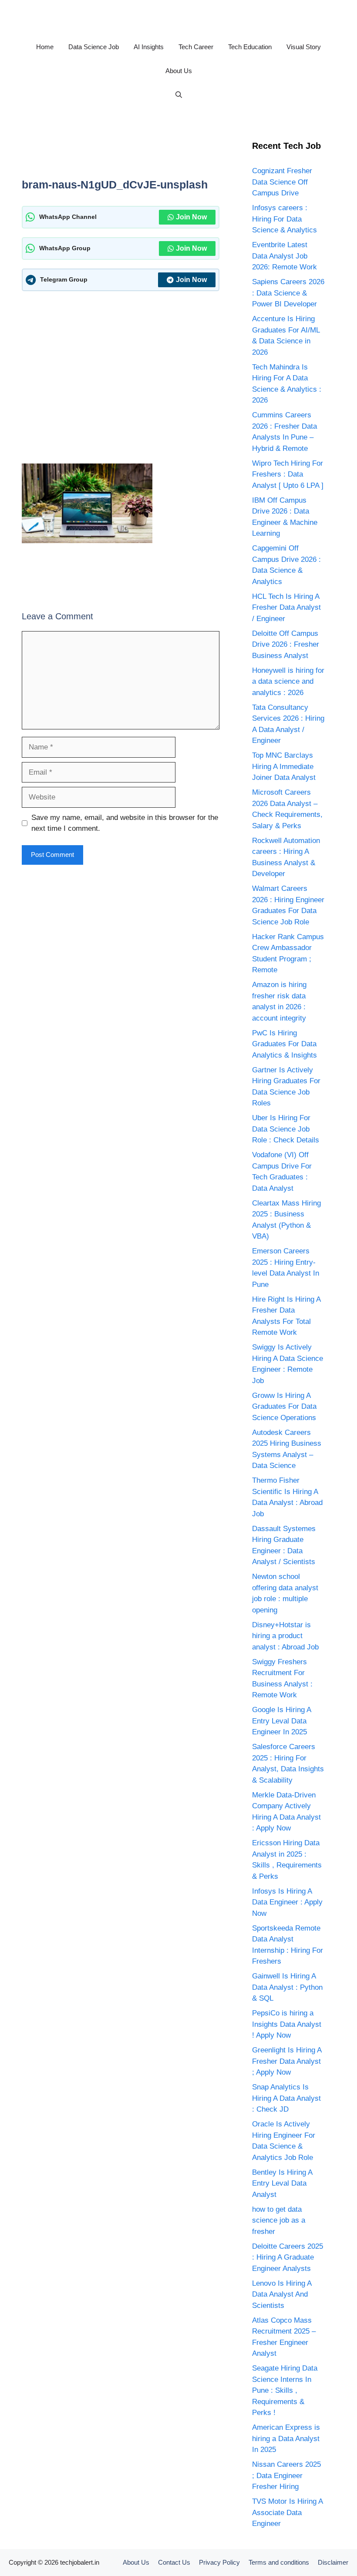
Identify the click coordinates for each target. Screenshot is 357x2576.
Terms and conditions (279, 2562)
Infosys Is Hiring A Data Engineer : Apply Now (287, 1902)
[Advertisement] (180, 151)
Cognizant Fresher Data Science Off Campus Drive (282, 182)
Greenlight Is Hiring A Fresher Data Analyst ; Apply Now (287, 2061)
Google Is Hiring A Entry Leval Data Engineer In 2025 (281, 1721)
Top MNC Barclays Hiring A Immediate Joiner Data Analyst (284, 766)
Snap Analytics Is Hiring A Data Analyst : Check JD (286, 2098)
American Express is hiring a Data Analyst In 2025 (286, 2438)
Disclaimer (333, 2562)
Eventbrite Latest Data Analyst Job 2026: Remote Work (285, 256)
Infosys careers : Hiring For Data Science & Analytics (285, 219)
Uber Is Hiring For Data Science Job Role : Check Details (286, 1129)
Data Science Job (94, 47)
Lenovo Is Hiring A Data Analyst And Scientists (282, 2294)
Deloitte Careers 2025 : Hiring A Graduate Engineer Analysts (288, 2257)
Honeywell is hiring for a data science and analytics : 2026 (288, 682)
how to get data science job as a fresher (279, 2220)
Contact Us (174, 2562)
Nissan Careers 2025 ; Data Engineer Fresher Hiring (286, 2475)
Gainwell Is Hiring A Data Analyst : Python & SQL (287, 1987)
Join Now (191, 217)
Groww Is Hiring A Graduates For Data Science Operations (284, 1407)
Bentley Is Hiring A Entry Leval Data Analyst (282, 2183)
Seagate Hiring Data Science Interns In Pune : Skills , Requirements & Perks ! (285, 2390)
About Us (179, 71)
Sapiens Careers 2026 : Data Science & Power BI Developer (288, 293)
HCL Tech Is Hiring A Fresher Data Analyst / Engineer (286, 608)
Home (45, 47)
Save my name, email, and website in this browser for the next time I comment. (125, 823)
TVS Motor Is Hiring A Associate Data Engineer (287, 2512)
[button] (179, 95)
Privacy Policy (219, 2562)
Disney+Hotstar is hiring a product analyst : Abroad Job (285, 1636)
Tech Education (250, 47)
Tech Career (196, 47)
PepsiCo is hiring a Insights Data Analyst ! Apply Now (287, 2024)
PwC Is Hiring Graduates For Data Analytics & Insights (285, 1044)
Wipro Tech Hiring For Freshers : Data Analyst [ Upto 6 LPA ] (288, 474)
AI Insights (149, 47)
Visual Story (304, 47)
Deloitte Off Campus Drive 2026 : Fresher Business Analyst (286, 645)
